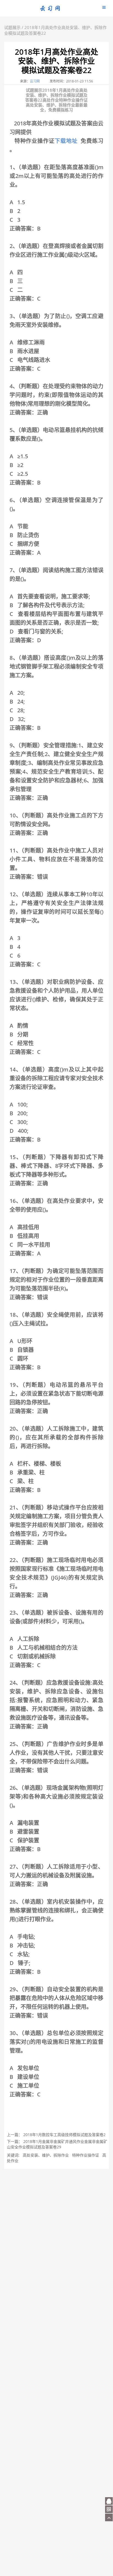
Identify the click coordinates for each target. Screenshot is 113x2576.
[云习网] (50, 10)
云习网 (35, 81)
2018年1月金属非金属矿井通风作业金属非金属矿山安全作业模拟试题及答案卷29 (57, 2144)
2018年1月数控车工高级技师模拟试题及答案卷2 (64, 2135)
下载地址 (66, 141)
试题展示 (12, 27)
